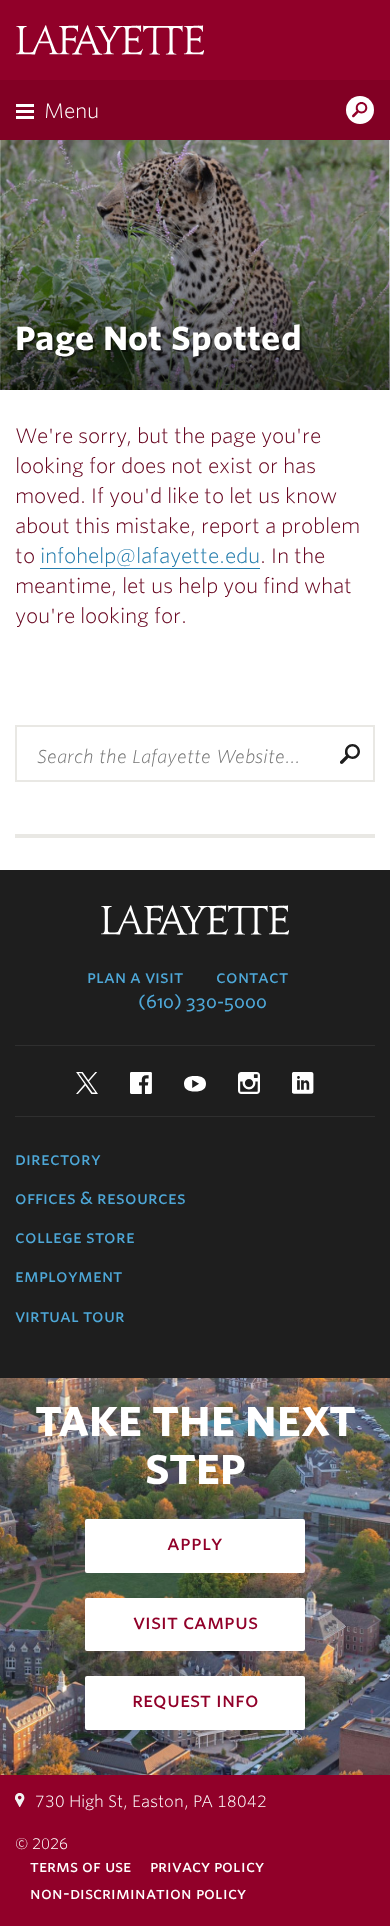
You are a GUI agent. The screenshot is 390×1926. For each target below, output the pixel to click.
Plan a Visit (135, 977)
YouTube (195, 1083)
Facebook (141, 1083)
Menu (71, 111)
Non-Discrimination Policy (138, 1893)
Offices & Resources (100, 1198)
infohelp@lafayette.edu (150, 556)
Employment (68, 1276)
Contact (252, 977)
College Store (75, 1237)
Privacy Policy (207, 1866)
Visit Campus (195, 1622)
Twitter (87, 1083)
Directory (58, 1159)
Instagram (249, 1083)
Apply (195, 1543)
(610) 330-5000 (202, 1002)
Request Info (195, 1700)
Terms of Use (80, 1866)
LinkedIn (303, 1083)
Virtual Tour (70, 1316)
